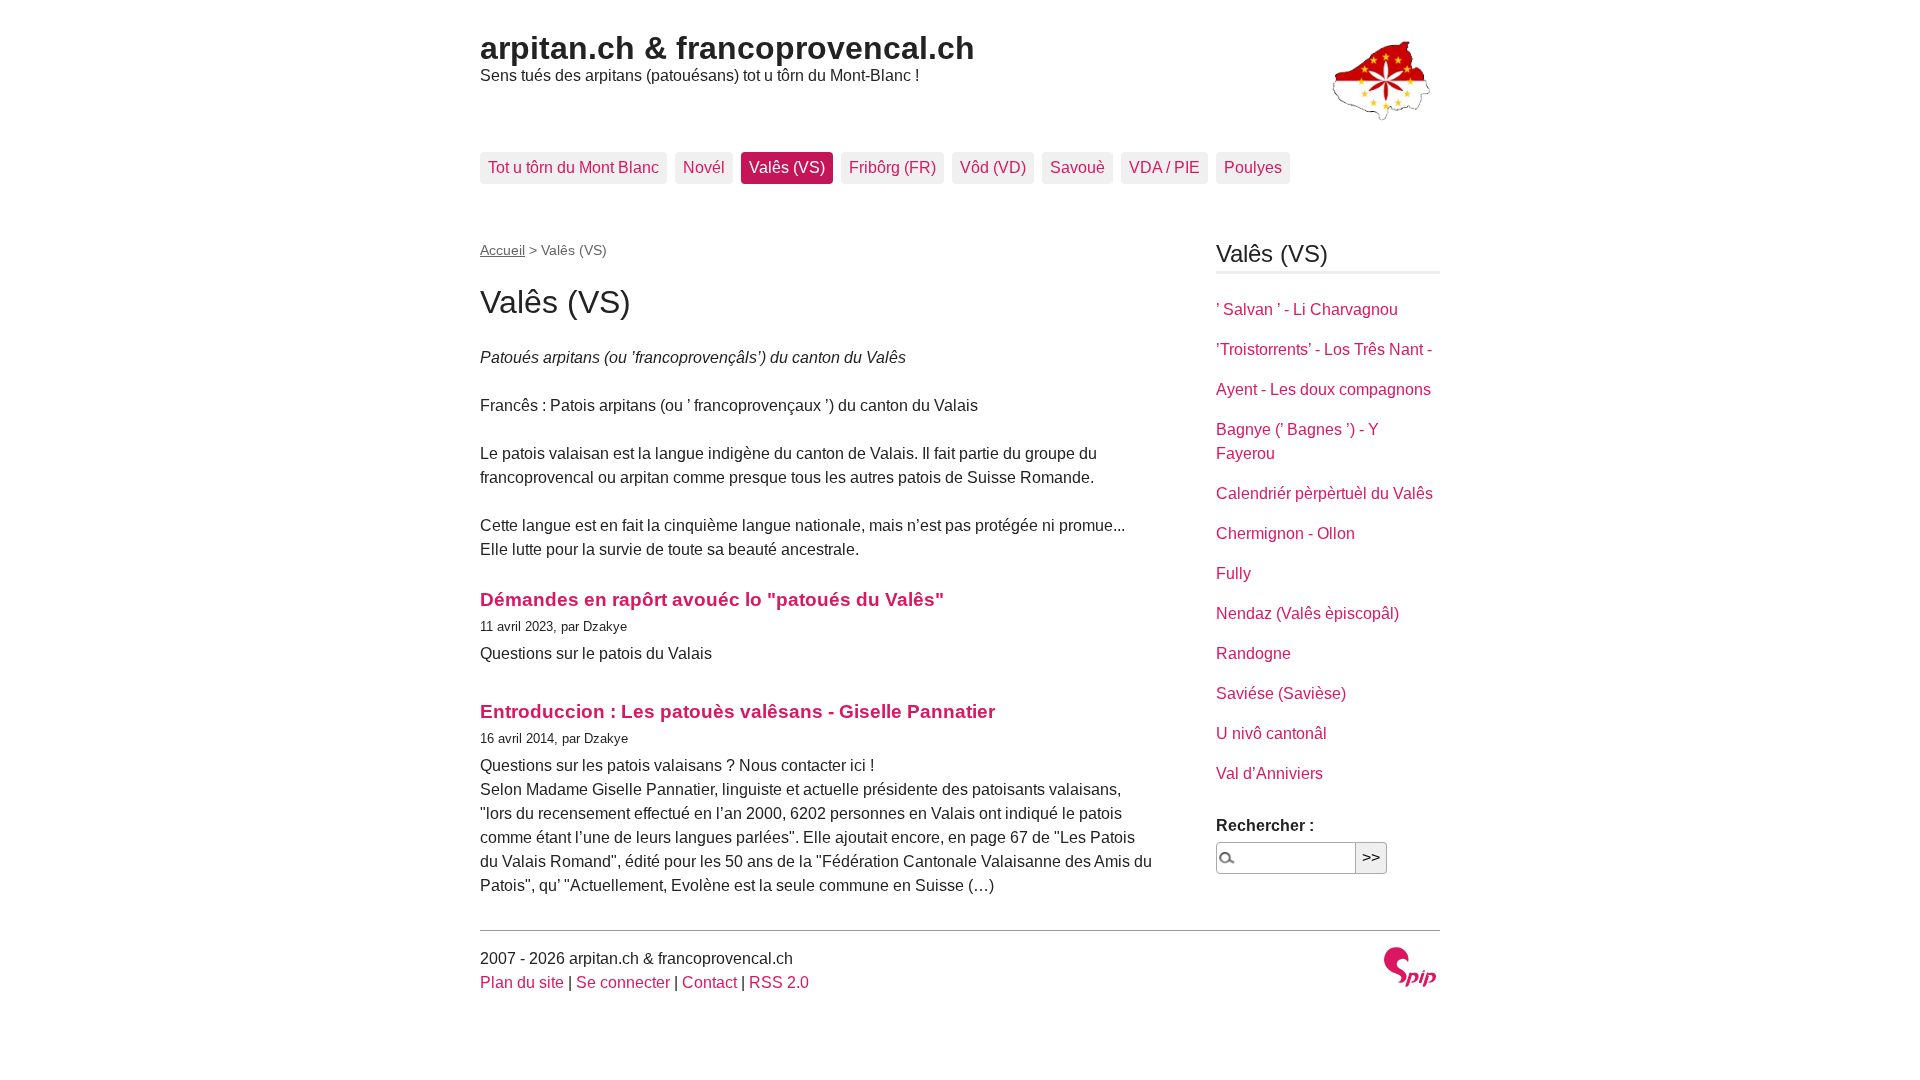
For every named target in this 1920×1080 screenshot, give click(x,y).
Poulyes (1253, 167)
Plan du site (522, 982)
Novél (704, 167)
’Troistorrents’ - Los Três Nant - (1324, 349)
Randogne (1253, 653)
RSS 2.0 (779, 982)
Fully (1233, 573)
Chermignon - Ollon (1285, 533)
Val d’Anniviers (1269, 773)
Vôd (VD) (993, 167)
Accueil (502, 250)
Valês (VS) (787, 167)
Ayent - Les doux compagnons (1323, 389)
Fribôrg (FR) (892, 167)
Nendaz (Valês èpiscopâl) (1307, 613)
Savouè (1077, 167)
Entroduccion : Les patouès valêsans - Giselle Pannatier (737, 711)
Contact (709, 982)
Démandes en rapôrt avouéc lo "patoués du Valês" (712, 599)
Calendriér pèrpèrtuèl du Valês (1324, 493)
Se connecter (623, 982)
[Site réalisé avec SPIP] (1410, 969)
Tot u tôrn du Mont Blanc (573, 167)
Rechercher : (1265, 825)
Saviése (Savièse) (1281, 693)
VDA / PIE (1164, 167)
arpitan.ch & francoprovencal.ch (727, 48)
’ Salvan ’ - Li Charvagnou (1307, 309)
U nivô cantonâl (1271, 733)
